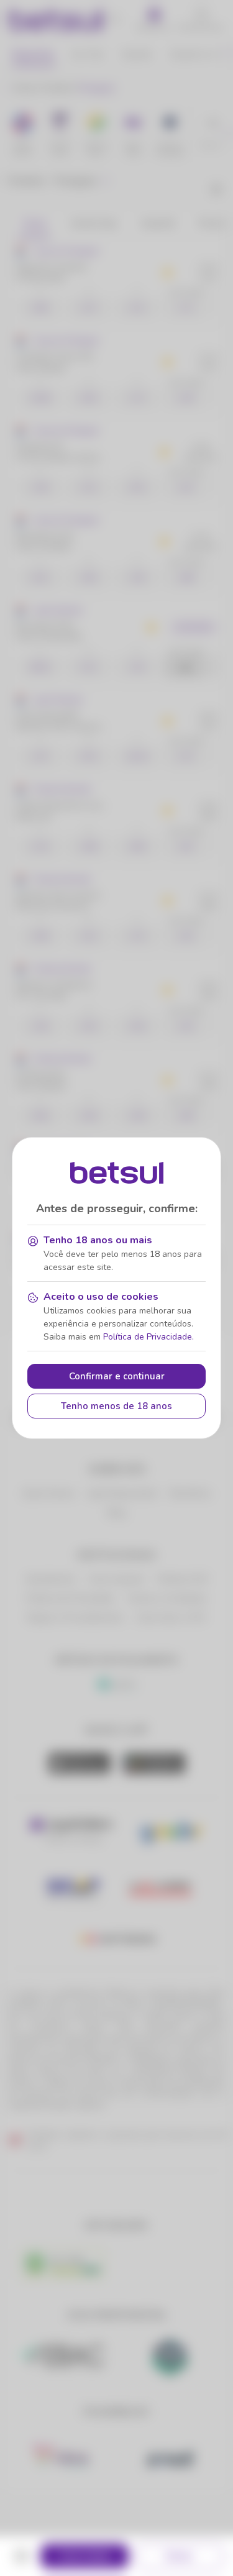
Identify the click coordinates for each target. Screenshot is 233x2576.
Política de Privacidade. (148, 1337)
